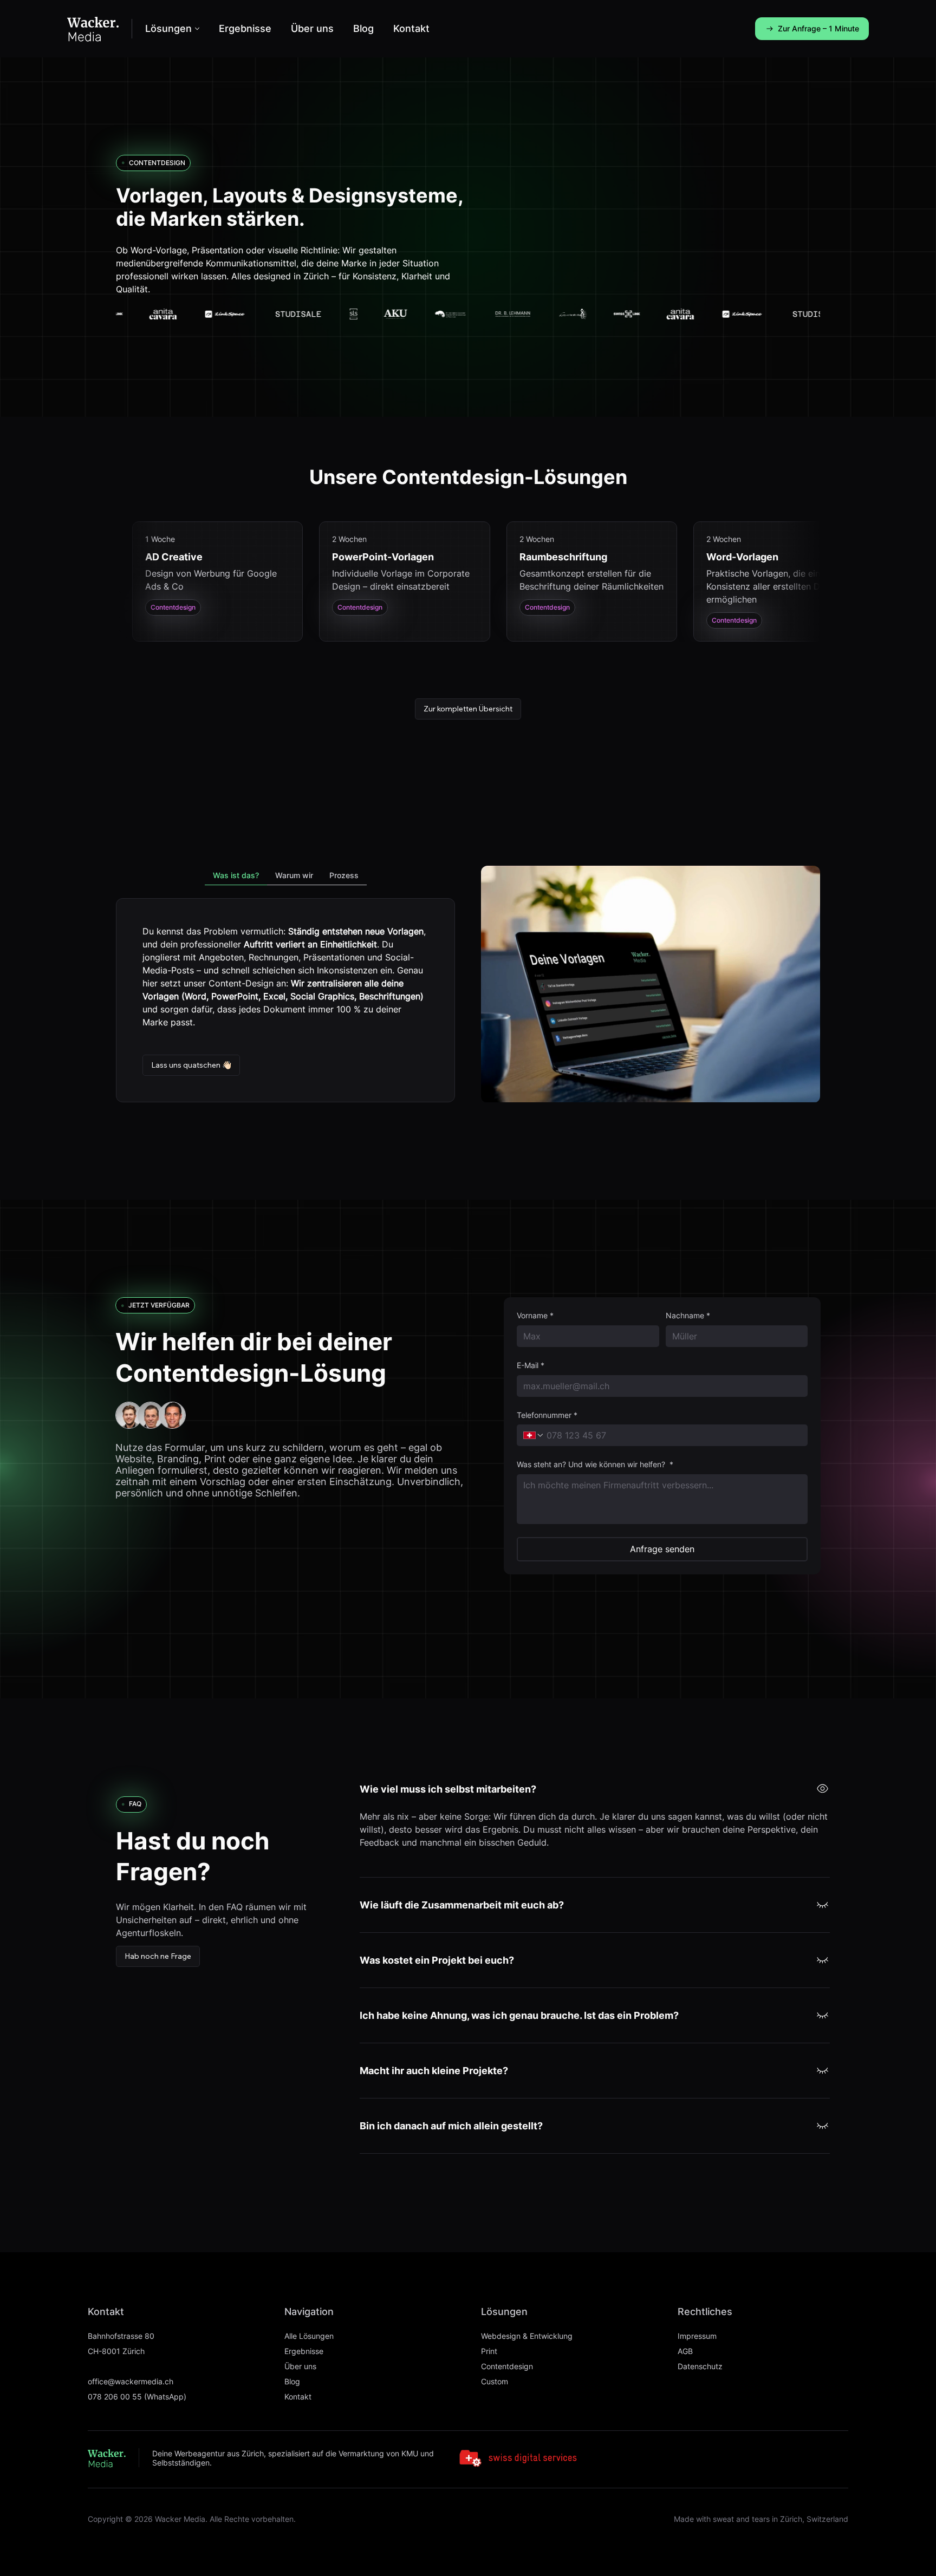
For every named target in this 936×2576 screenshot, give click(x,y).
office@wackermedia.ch (131, 2381)
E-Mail (531, 1365)
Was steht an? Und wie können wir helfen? (595, 1464)
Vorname (535, 1315)
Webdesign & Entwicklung (527, 2336)
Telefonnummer (547, 1415)
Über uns (300, 2366)
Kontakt (298, 2397)
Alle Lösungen (309, 2336)
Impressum (697, 2336)
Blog (292, 2381)
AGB (685, 2351)
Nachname (688, 1315)
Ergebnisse (304, 2351)
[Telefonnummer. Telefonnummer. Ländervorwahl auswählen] (534, 1435)
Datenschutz (700, 2366)
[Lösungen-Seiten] (197, 29)
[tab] (236, 876)
